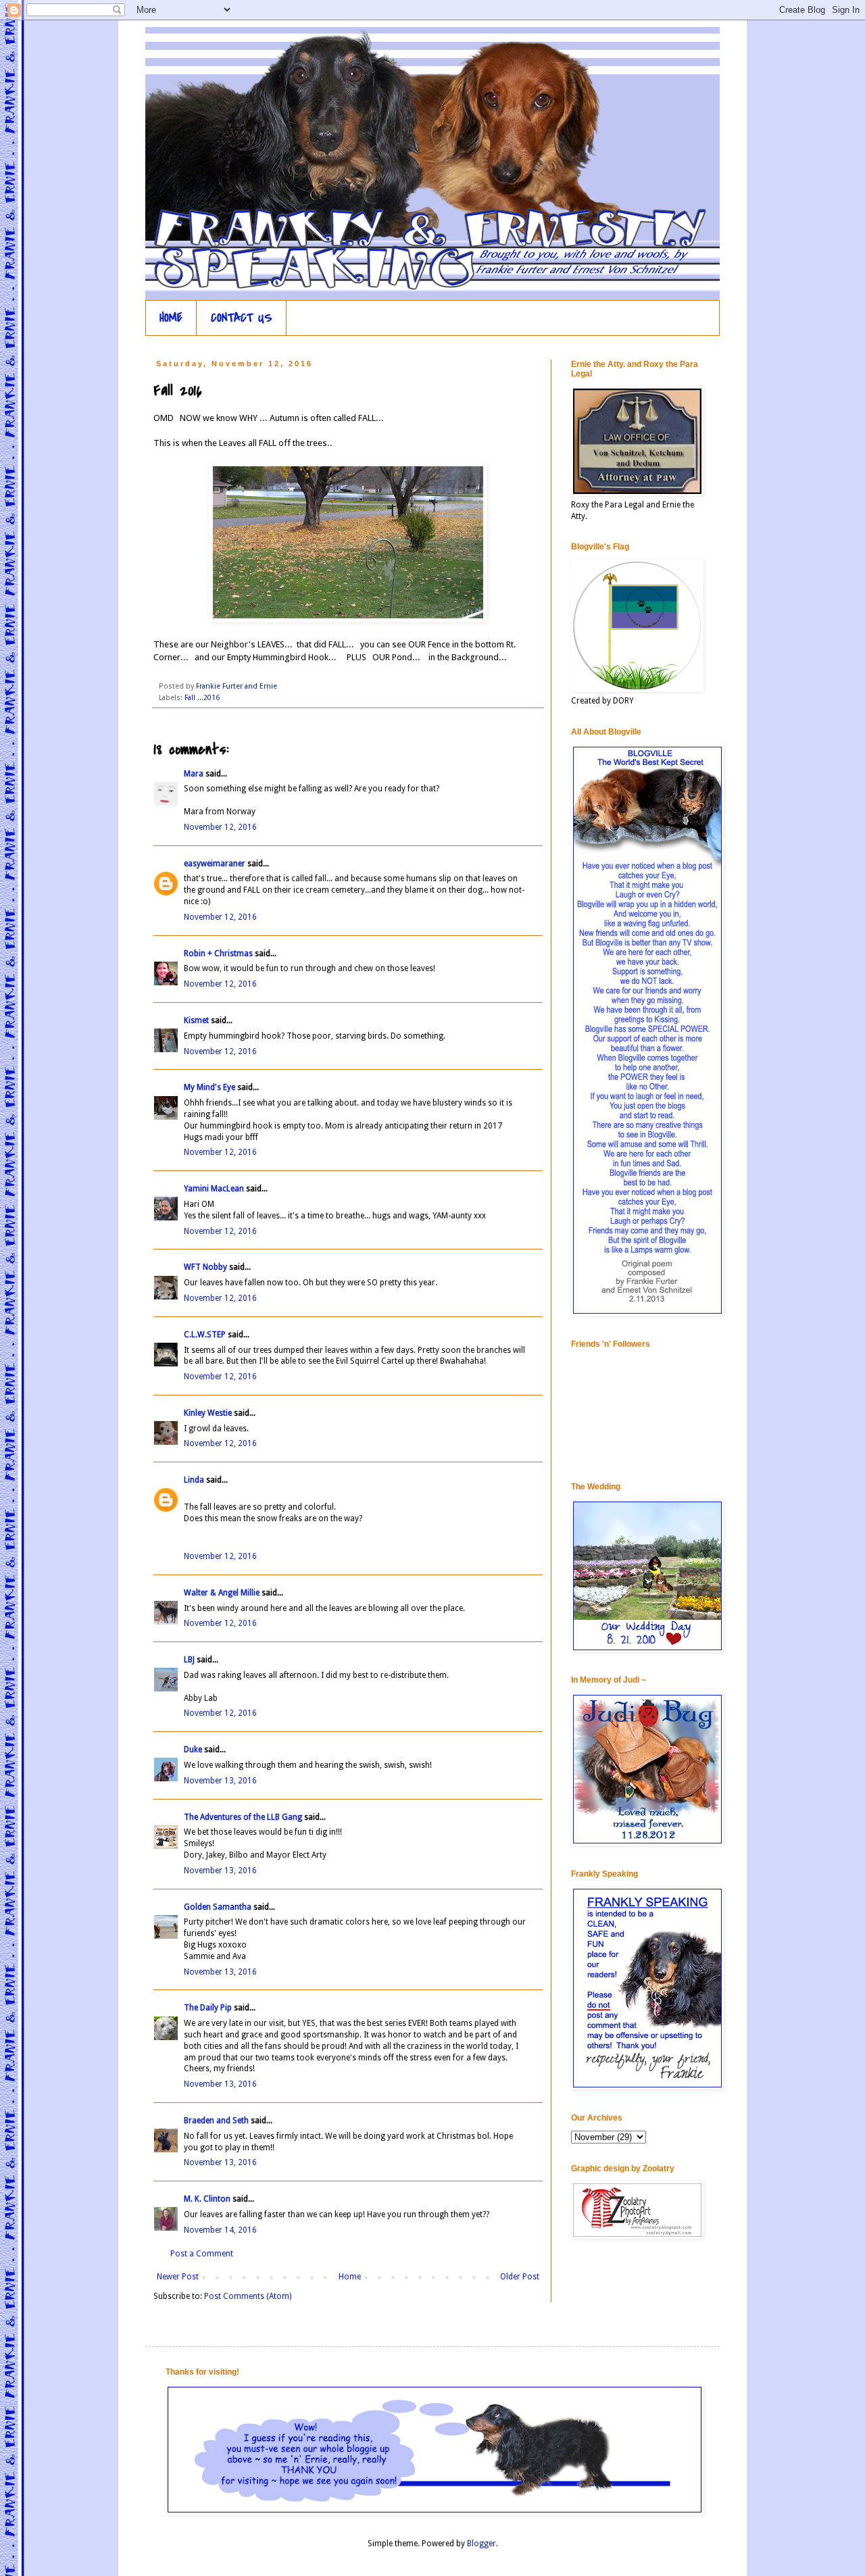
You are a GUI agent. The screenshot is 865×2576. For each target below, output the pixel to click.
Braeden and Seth (216, 2121)
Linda (194, 1480)
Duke (193, 1750)
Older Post (520, 2277)
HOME (171, 318)
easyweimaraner (215, 864)
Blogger (481, 2544)
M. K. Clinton (207, 2199)
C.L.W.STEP (205, 1335)
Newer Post (178, 2277)
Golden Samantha (218, 1907)
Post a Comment (202, 2254)
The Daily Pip (209, 2008)
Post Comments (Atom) (248, 2296)
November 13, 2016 (220, 1781)
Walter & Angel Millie (222, 1593)
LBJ (189, 1660)
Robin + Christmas (218, 953)
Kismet (196, 1020)
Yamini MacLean (214, 1189)
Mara (194, 774)
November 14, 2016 (220, 2230)
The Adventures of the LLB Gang (243, 1817)
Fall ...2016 (202, 698)
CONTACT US (242, 318)
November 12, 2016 (220, 827)
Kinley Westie (208, 1413)
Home (350, 2277)
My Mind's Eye (209, 1087)
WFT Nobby (205, 1267)
